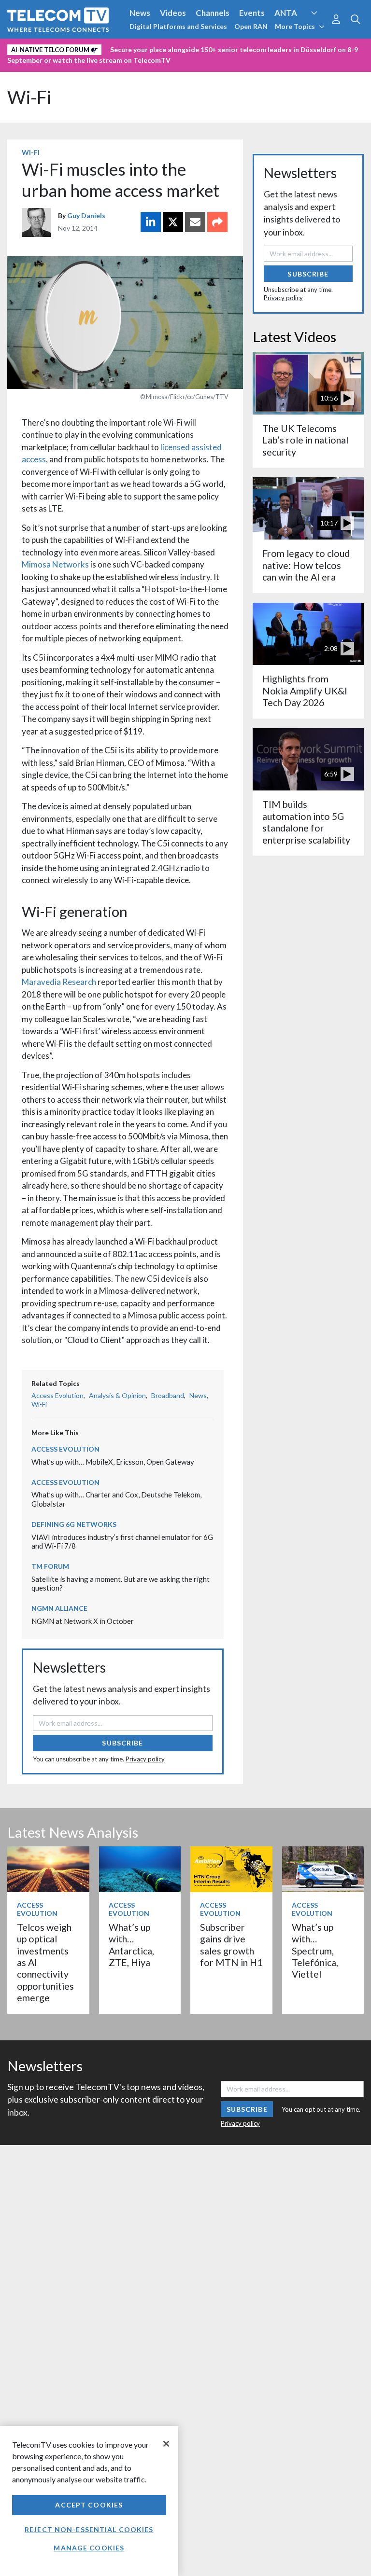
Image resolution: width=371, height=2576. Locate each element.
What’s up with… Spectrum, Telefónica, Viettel (315, 1951)
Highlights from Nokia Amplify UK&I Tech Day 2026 (305, 691)
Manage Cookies (89, 2548)
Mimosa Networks (55, 564)
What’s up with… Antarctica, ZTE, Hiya (131, 1945)
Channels (213, 13)
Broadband (168, 1395)
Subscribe (122, 1743)
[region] (89, 2501)
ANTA (286, 13)
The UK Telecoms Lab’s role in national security (305, 440)
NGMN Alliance (59, 1608)
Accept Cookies (89, 2505)
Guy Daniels (86, 215)
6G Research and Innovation (213, 48)
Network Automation (117, 48)
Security (25, 64)
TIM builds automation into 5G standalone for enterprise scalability (306, 822)
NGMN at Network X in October (83, 1621)
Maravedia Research (59, 982)
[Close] (166, 2444)
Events (252, 13)
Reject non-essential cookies (89, 2529)
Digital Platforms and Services (178, 26)
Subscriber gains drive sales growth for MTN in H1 (231, 1945)
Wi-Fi (29, 97)
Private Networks (303, 48)
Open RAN (251, 26)
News (140, 13)
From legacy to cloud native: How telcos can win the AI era (306, 565)
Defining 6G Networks (74, 1524)
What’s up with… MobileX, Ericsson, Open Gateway (113, 1462)
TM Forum (50, 1566)
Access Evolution (40, 48)
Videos (173, 13)
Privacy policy (145, 1759)
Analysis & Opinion (117, 1395)
